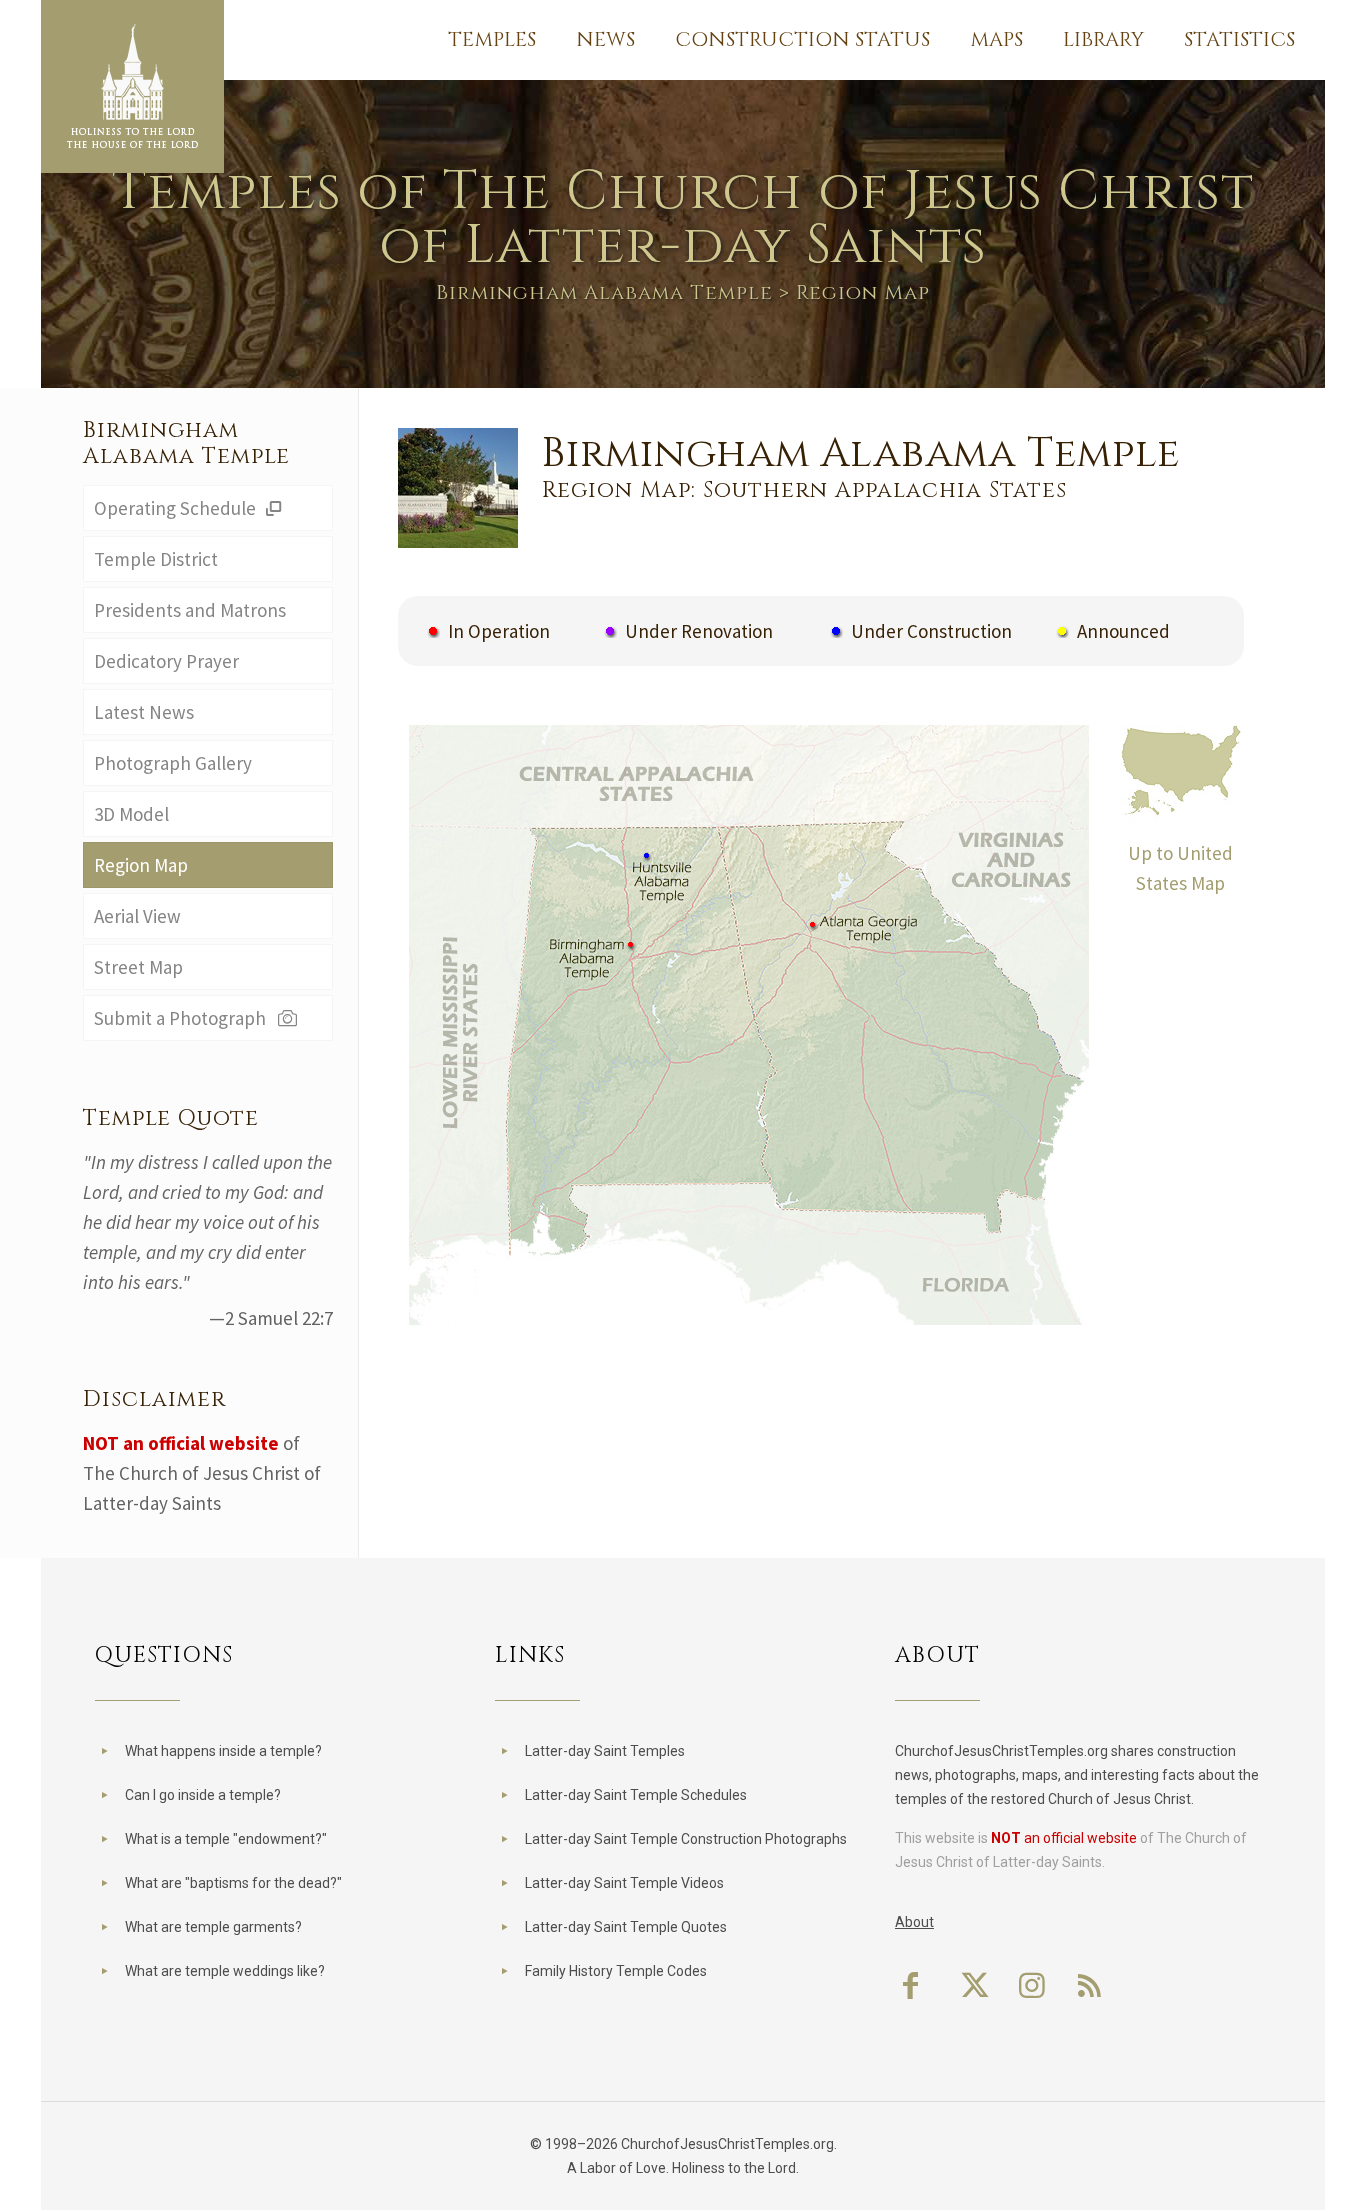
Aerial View (137, 916)
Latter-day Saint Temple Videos (624, 1883)
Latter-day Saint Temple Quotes (626, 1927)
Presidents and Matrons (190, 610)
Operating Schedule (177, 508)
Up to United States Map (1180, 868)
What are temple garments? (213, 1927)
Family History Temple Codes (616, 1971)
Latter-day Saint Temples (605, 1751)
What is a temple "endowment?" (226, 1839)
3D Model (131, 814)
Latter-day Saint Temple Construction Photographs (686, 1839)
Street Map (138, 967)
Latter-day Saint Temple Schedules (636, 1795)
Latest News (144, 712)
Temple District (156, 559)
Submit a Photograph (184, 1018)
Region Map (141, 865)
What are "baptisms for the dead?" (233, 1883)
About (914, 1922)
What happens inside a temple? (223, 1751)
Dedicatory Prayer (166, 661)
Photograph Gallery (173, 763)
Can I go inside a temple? (203, 1795)
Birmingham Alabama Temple (604, 292)
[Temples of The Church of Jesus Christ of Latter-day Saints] (132, 86)
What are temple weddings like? (225, 1971)
